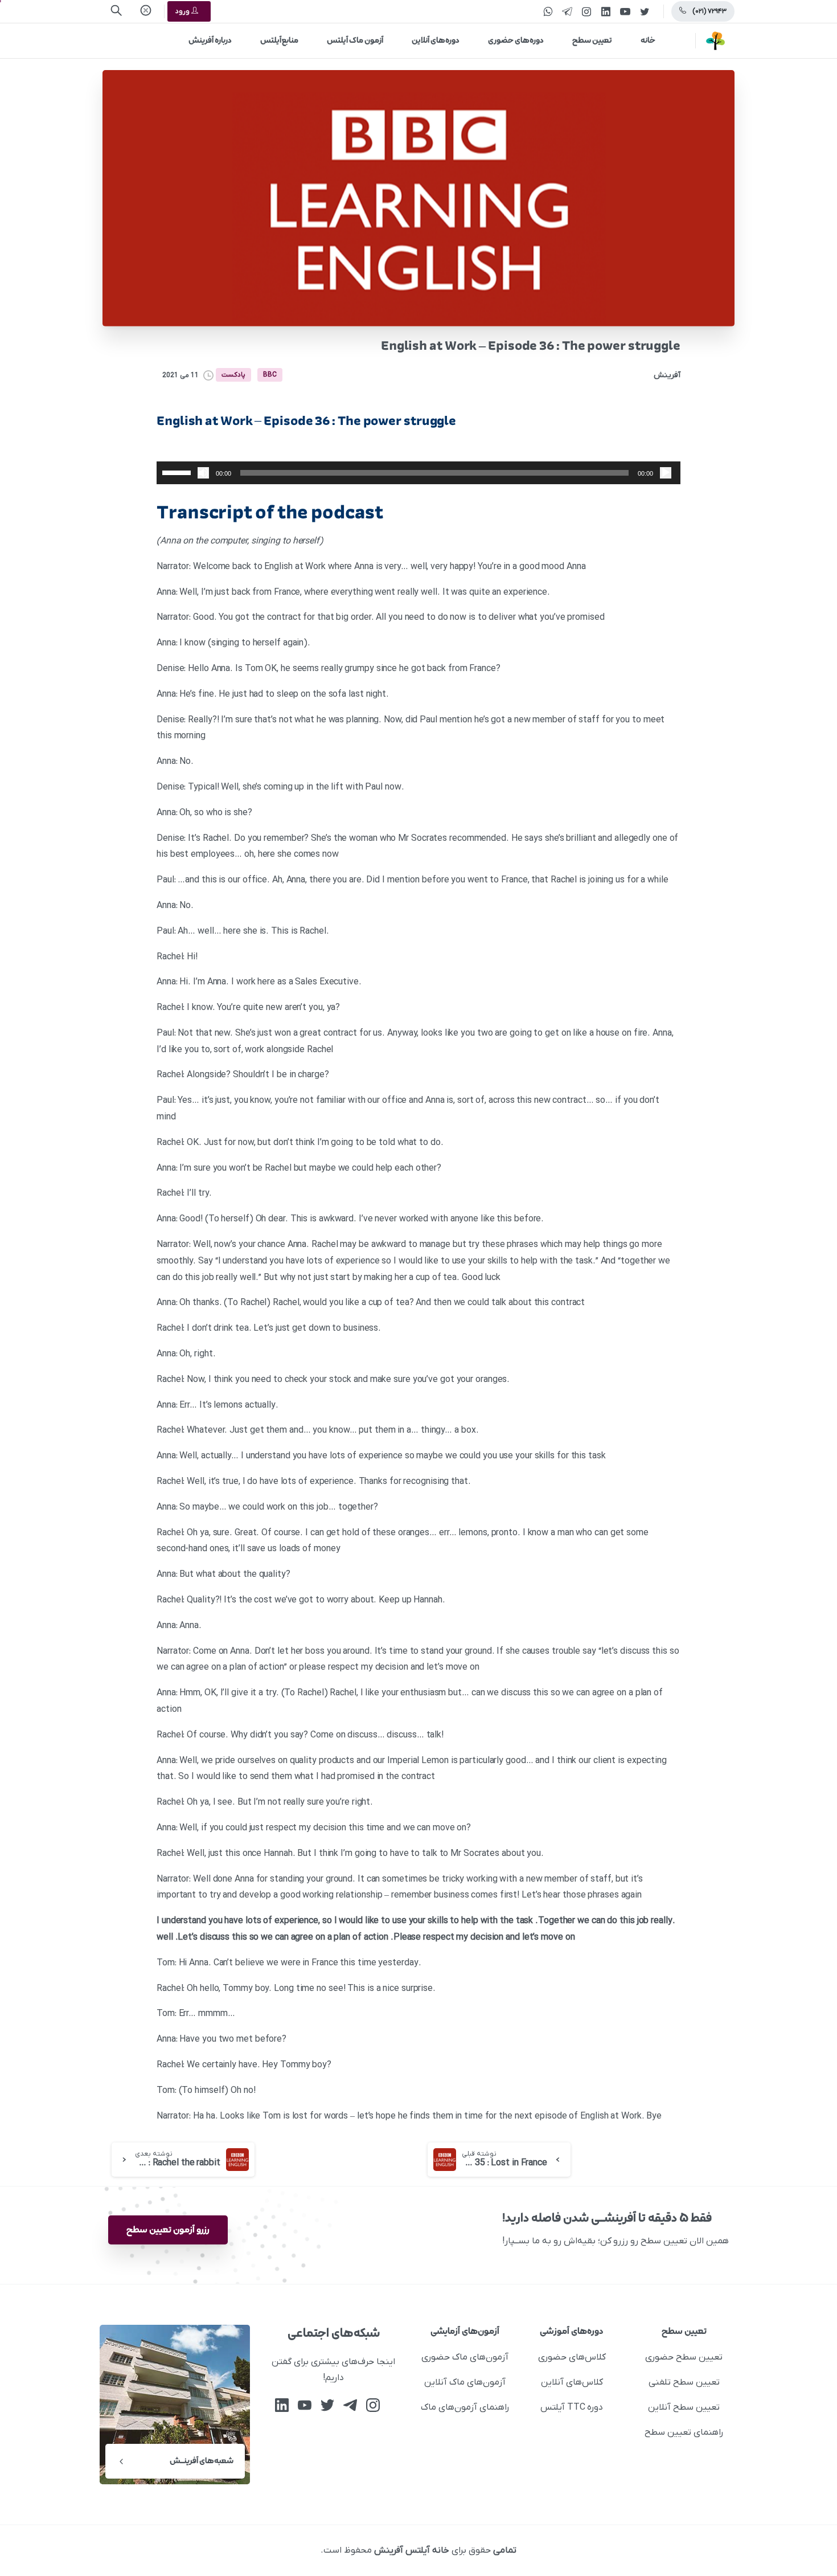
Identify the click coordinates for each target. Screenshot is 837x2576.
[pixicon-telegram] (350, 2405)
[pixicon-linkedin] (282, 2405)
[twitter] (645, 11)
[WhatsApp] (548, 11)
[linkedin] (606, 11)
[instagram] (586, 11)
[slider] (178, 472)
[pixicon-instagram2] (373, 2405)
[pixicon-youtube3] (305, 2405)
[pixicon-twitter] (327, 2405)
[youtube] (625, 11)
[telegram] (567, 11)
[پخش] (666, 473)
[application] (419, 473)
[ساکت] (203, 473)
